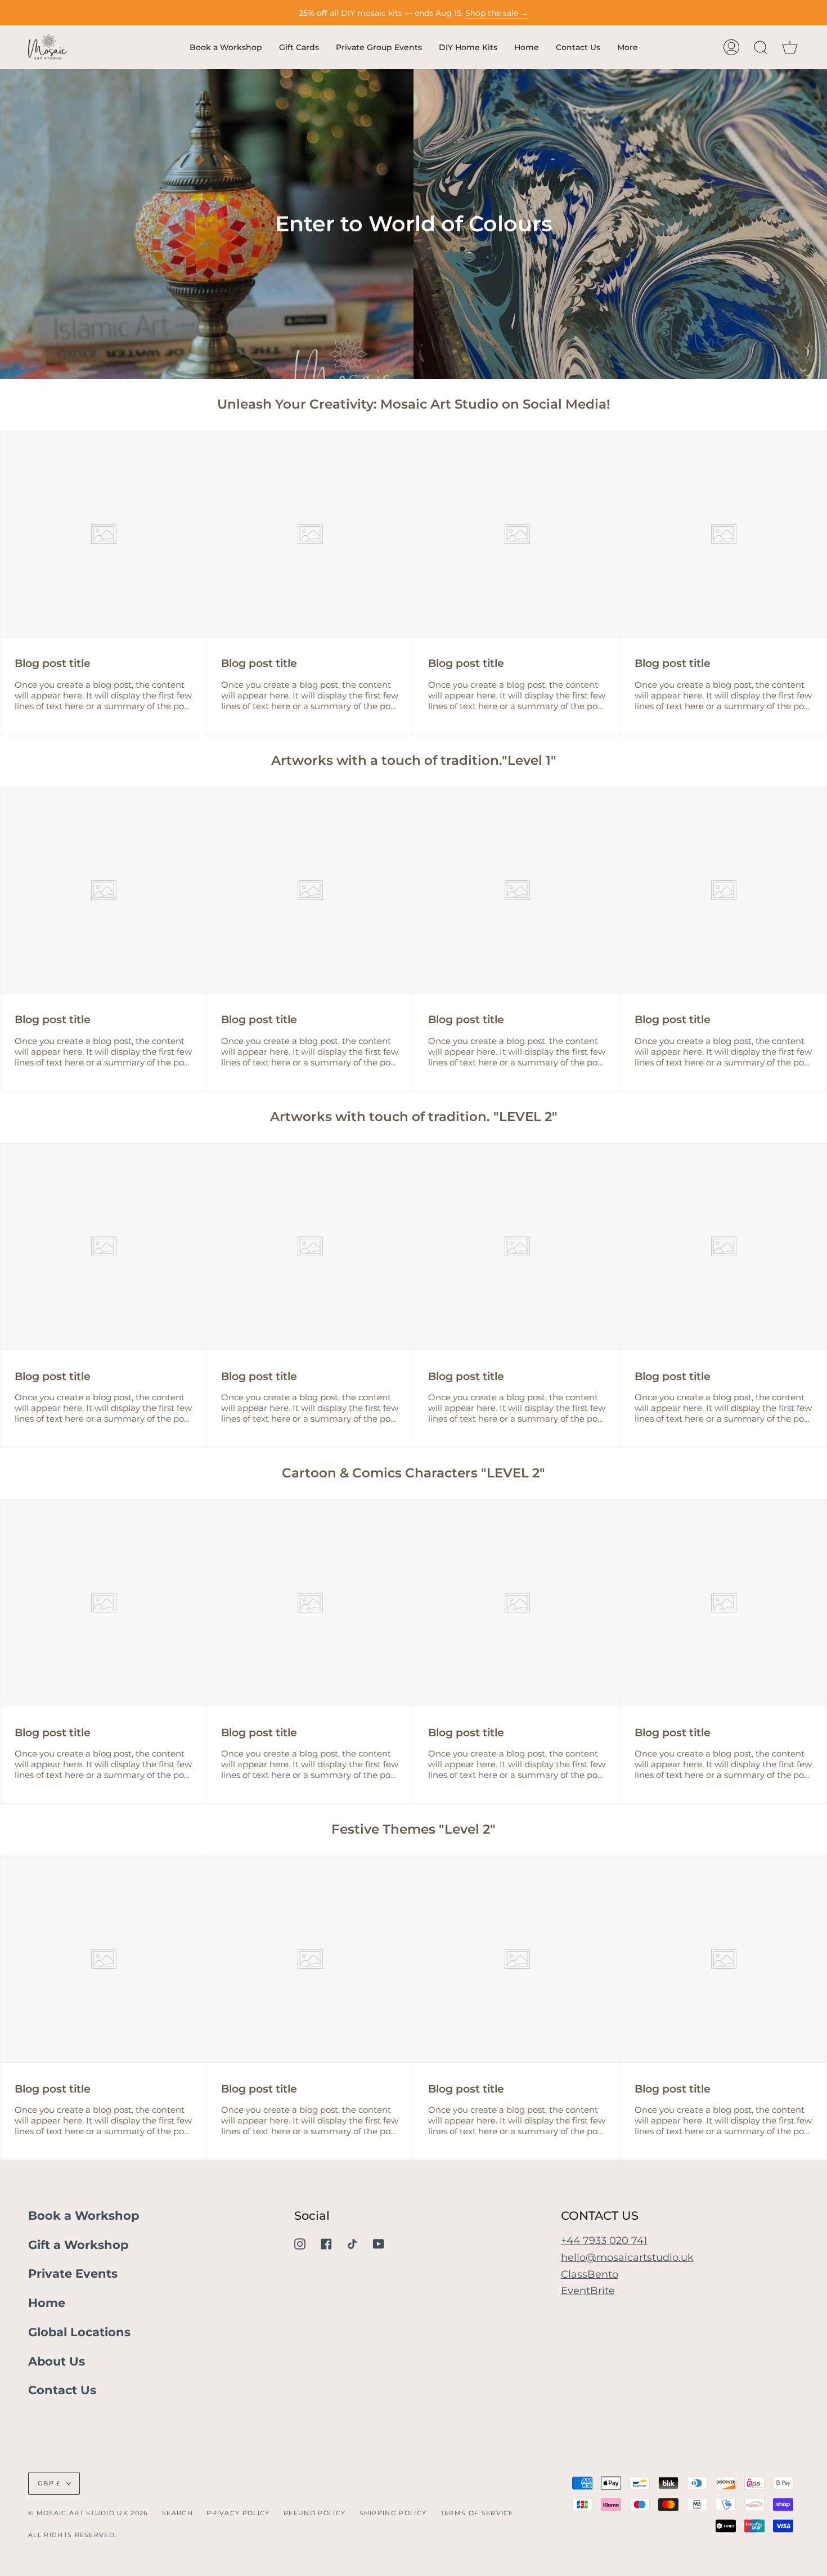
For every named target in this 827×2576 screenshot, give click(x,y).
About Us (57, 2361)
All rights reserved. (72, 2535)
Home (47, 2303)
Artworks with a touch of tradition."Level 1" (414, 760)
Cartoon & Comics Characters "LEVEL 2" (414, 1473)
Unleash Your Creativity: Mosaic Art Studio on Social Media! (414, 404)
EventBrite (588, 2290)
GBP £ (50, 2483)
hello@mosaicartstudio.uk (627, 2257)
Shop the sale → (497, 13)
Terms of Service (477, 2513)
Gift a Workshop (78, 2245)
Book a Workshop (84, 2216)
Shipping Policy (393, 2513)
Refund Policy (314, 2513)
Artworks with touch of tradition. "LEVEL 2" (414, 1117)
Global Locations (79, 2332)
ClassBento (590, 2274)
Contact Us (62, 2390)
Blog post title (53, 663)
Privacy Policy (238, 2513)
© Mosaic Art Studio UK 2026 (88, 2513)
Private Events (73, 2273)
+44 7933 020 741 (604, 2240)
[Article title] (104, 534)
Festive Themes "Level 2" (414, 1829)
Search (177, 2513)
